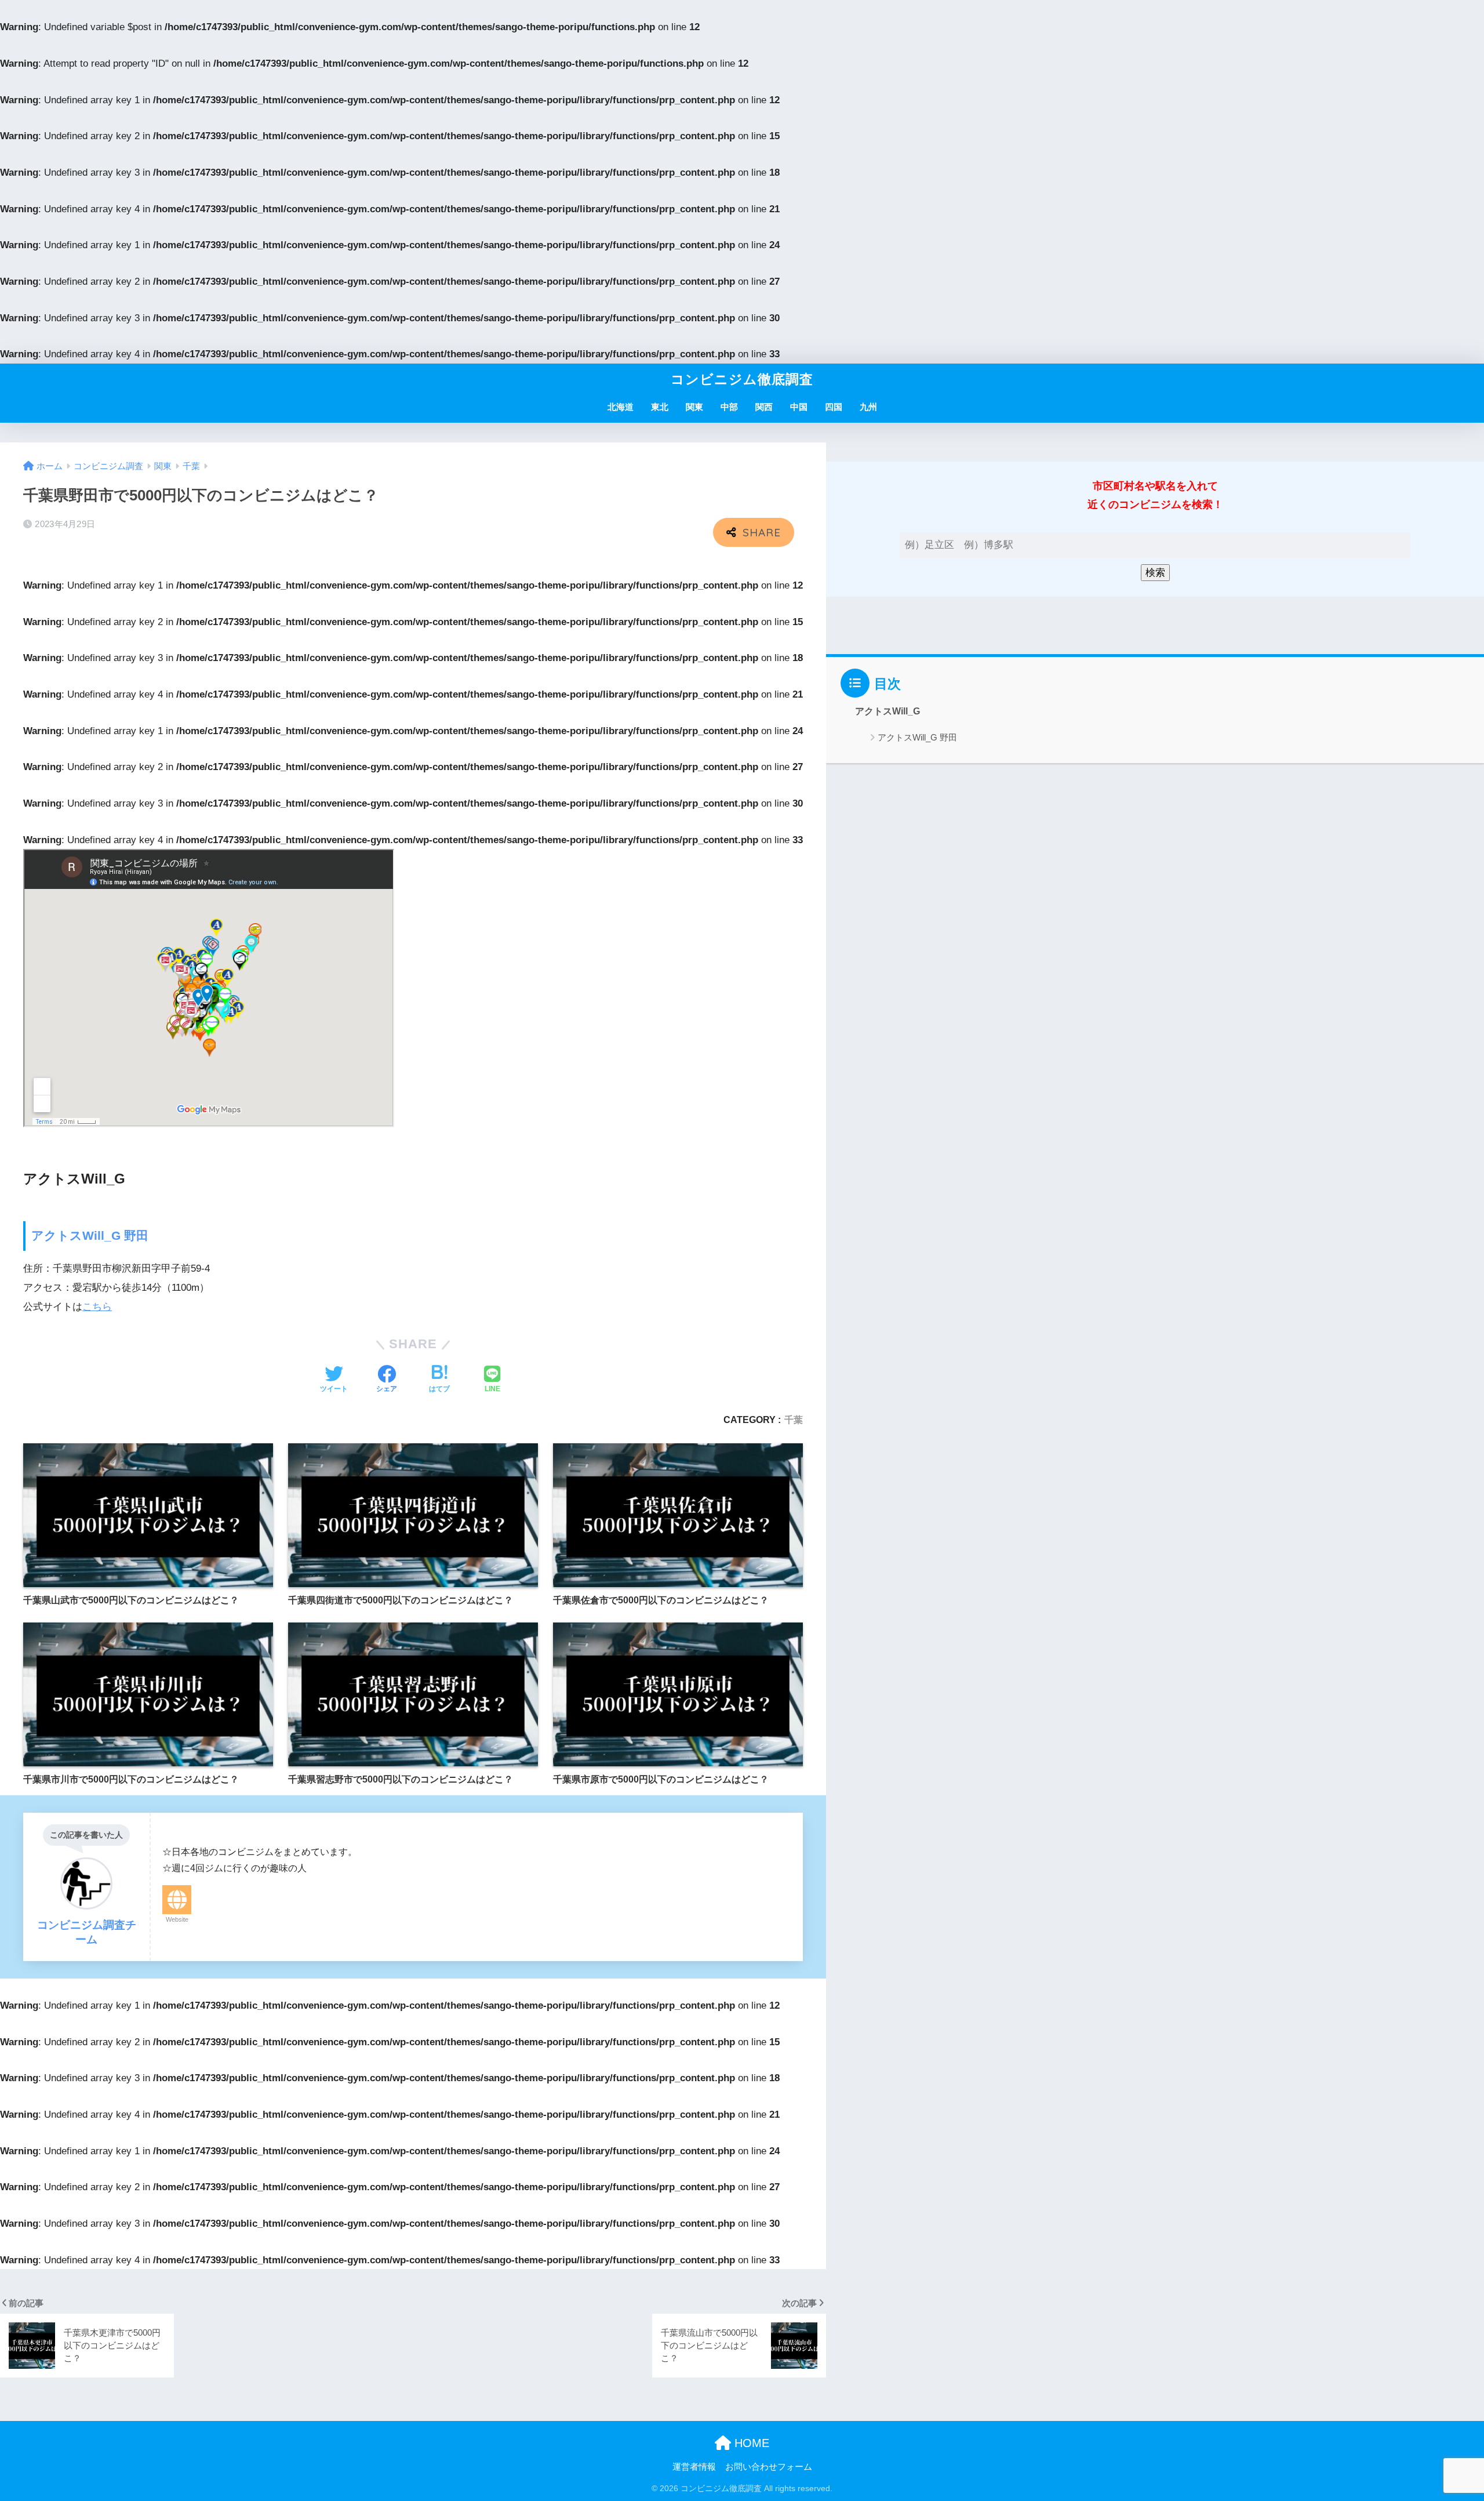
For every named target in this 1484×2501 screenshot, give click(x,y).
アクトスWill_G (888, 711)
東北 (660, 407)
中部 (729, 407)
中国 (799, 407)
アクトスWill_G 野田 (90, 1235)
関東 (694, 407)
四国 (834, 407)
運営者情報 (694, 2467)
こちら (97, 1307)
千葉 (794, 1420)
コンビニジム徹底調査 (742, 379)
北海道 (621, 407)
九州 (868, 407)
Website (177, 1919)
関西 (764, 407)
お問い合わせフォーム (769, 2467)
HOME (750, 2443)
